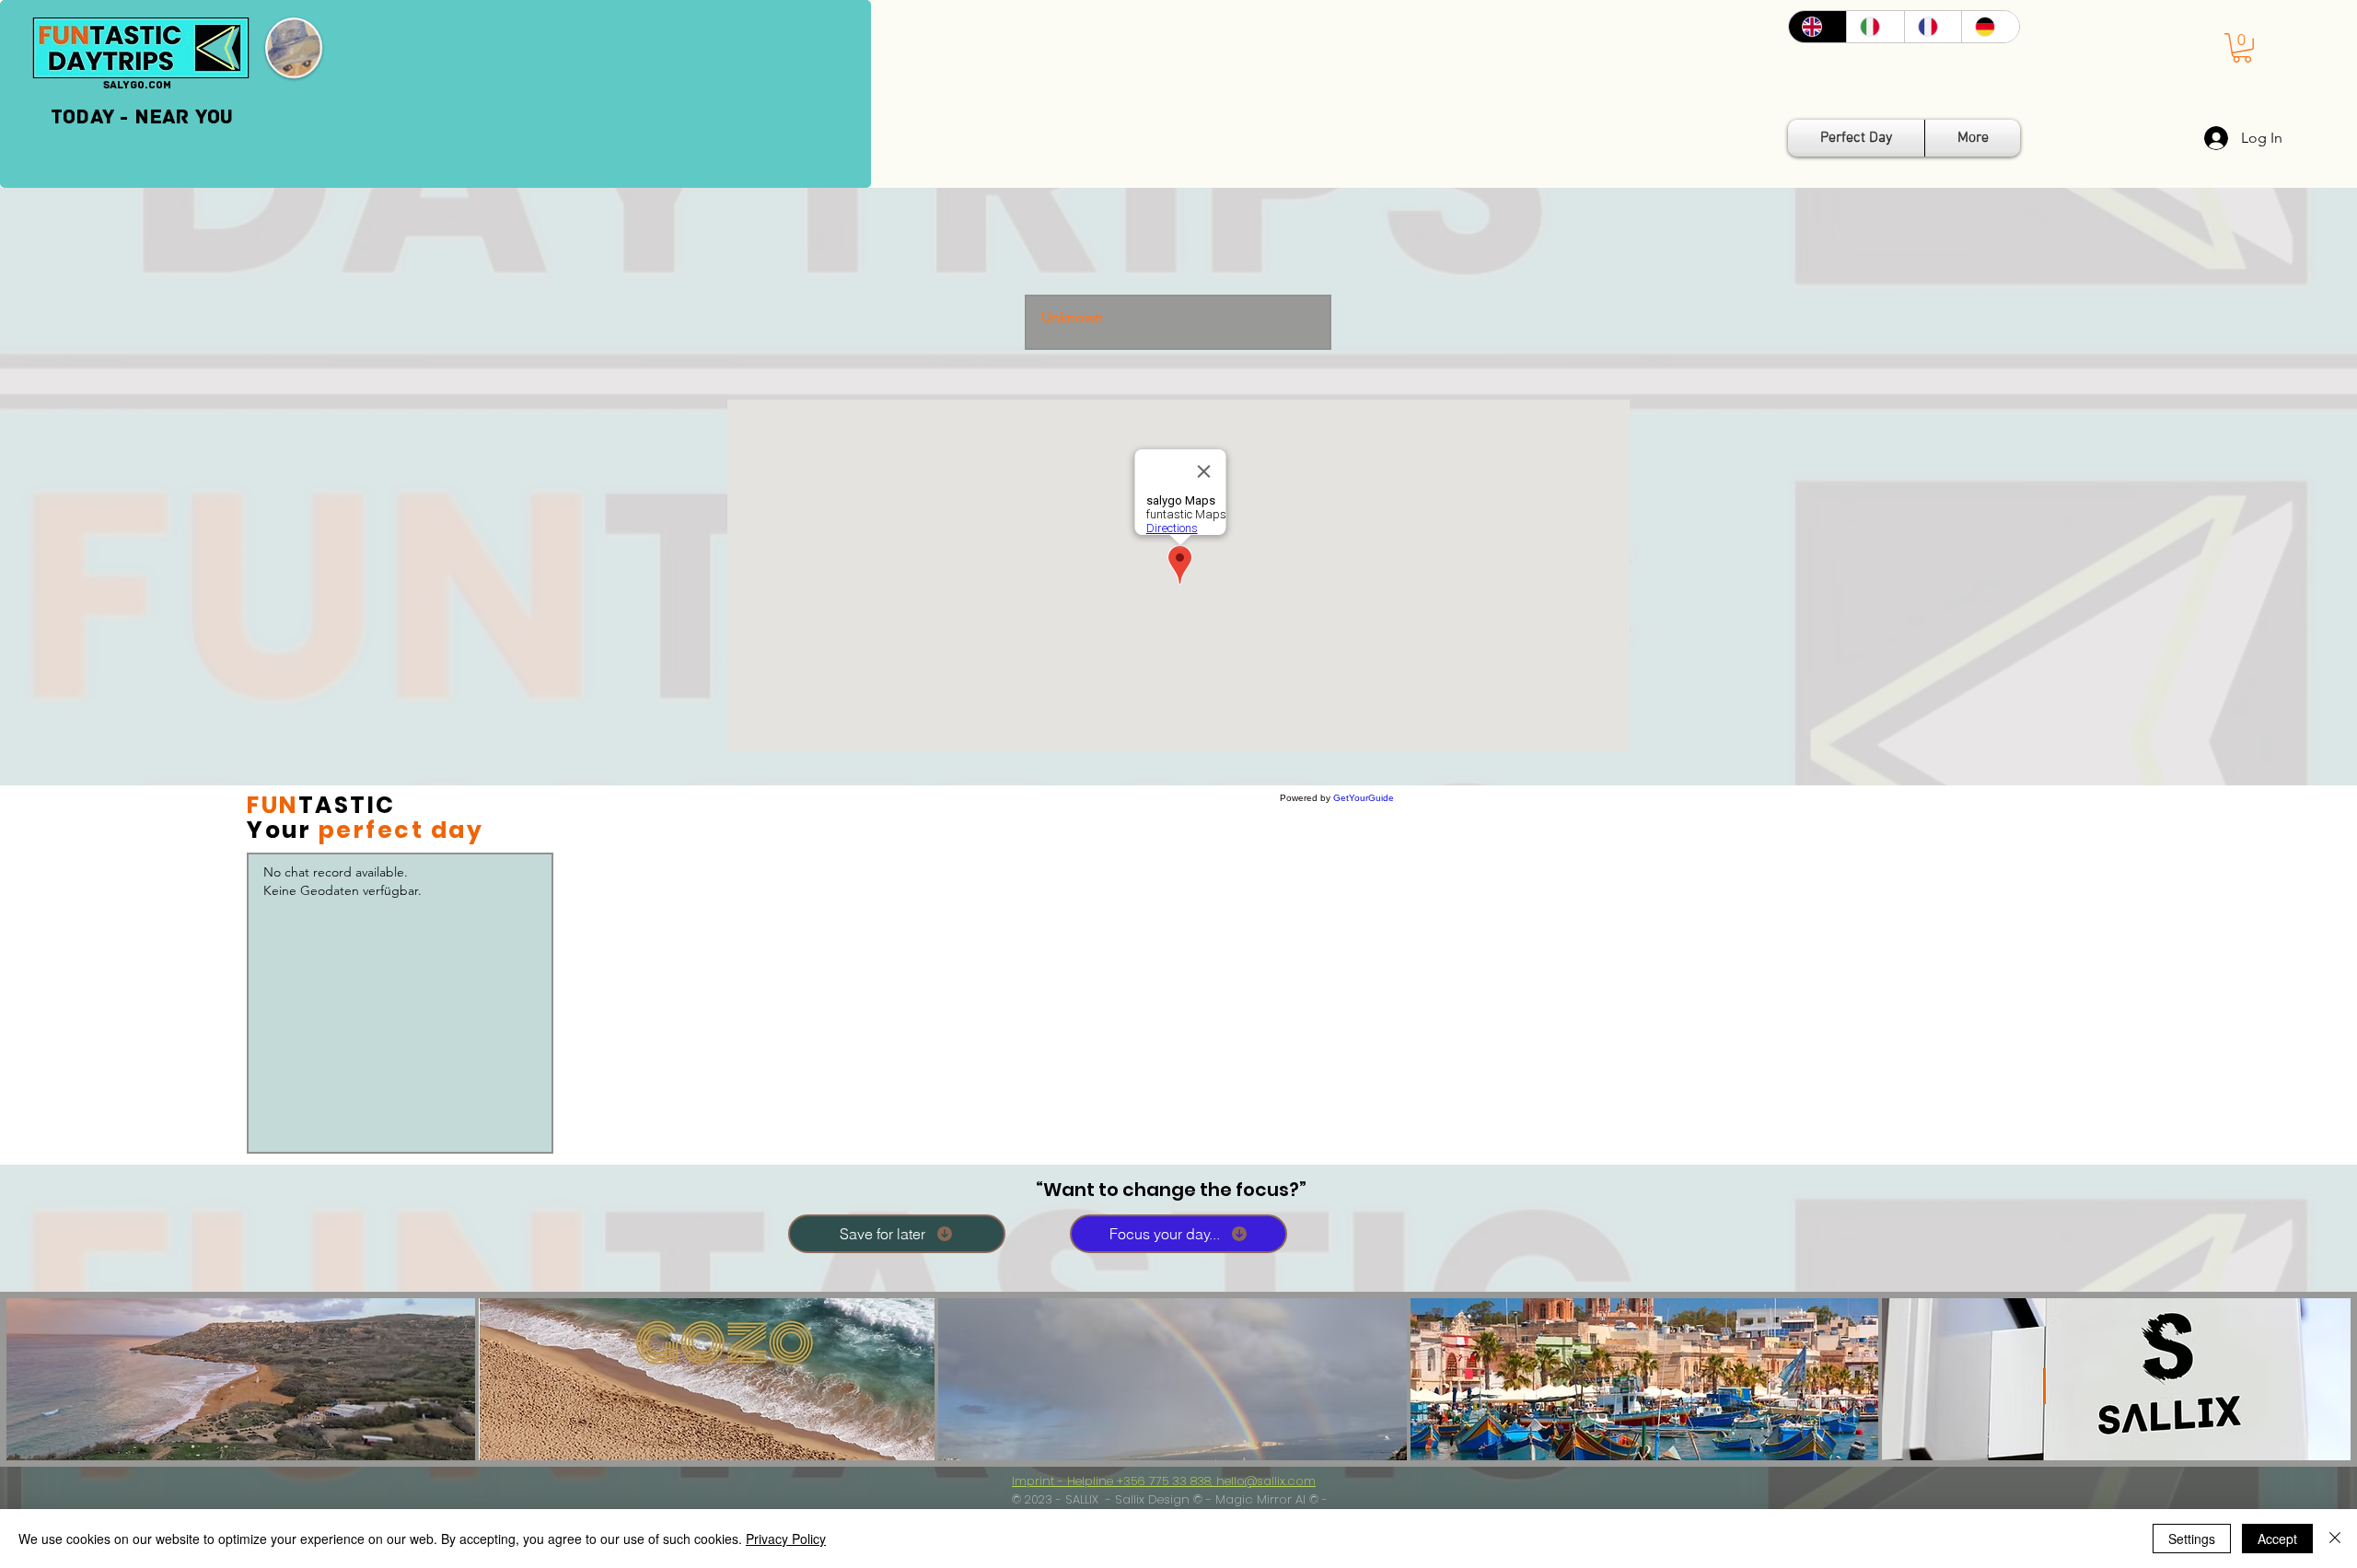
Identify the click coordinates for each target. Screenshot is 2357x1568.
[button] (2242, 48)
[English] (1817, 27)
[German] (1990, 27)
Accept (2277, 1539)
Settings (2192, 1539)
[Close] (2335, 1539)
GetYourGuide (1364, 798)
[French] (1933, 27)
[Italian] (1875, 27)
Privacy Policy (786, 1539)
